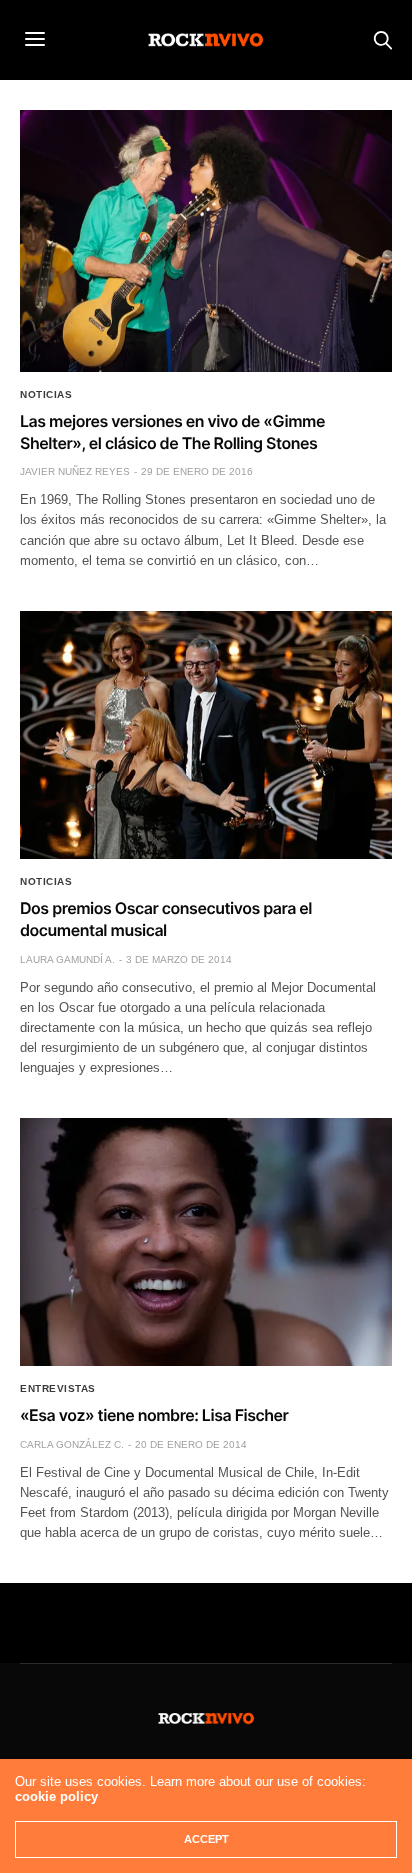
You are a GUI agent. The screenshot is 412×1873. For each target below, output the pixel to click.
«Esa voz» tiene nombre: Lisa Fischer (154, 1415)
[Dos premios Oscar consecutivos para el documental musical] (206, 735)
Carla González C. (72, 1444)
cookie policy (56, 1796)
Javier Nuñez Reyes (75, 471)
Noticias (46, 395)
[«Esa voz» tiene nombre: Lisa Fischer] (206, 1242)
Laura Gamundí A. (67, 959)
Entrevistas (58, 1389)
